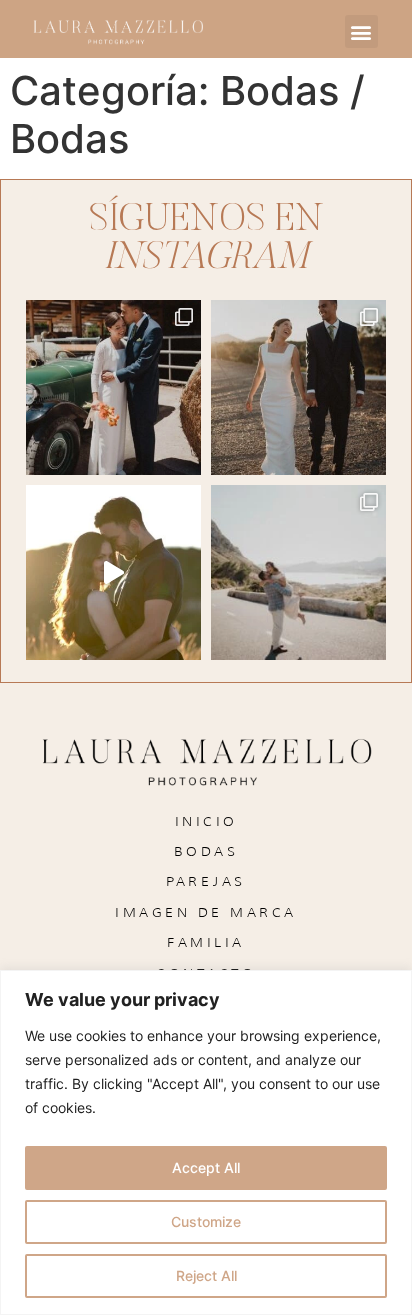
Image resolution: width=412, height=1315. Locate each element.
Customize (206, 1221)
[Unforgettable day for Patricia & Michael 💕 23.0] (298, 387)
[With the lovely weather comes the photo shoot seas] (113, 572)
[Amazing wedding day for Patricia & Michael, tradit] (113, 387)
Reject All (206, 1275)
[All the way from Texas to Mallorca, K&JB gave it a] (298, 572)
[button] (361, 31)
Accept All (206, 1167)
